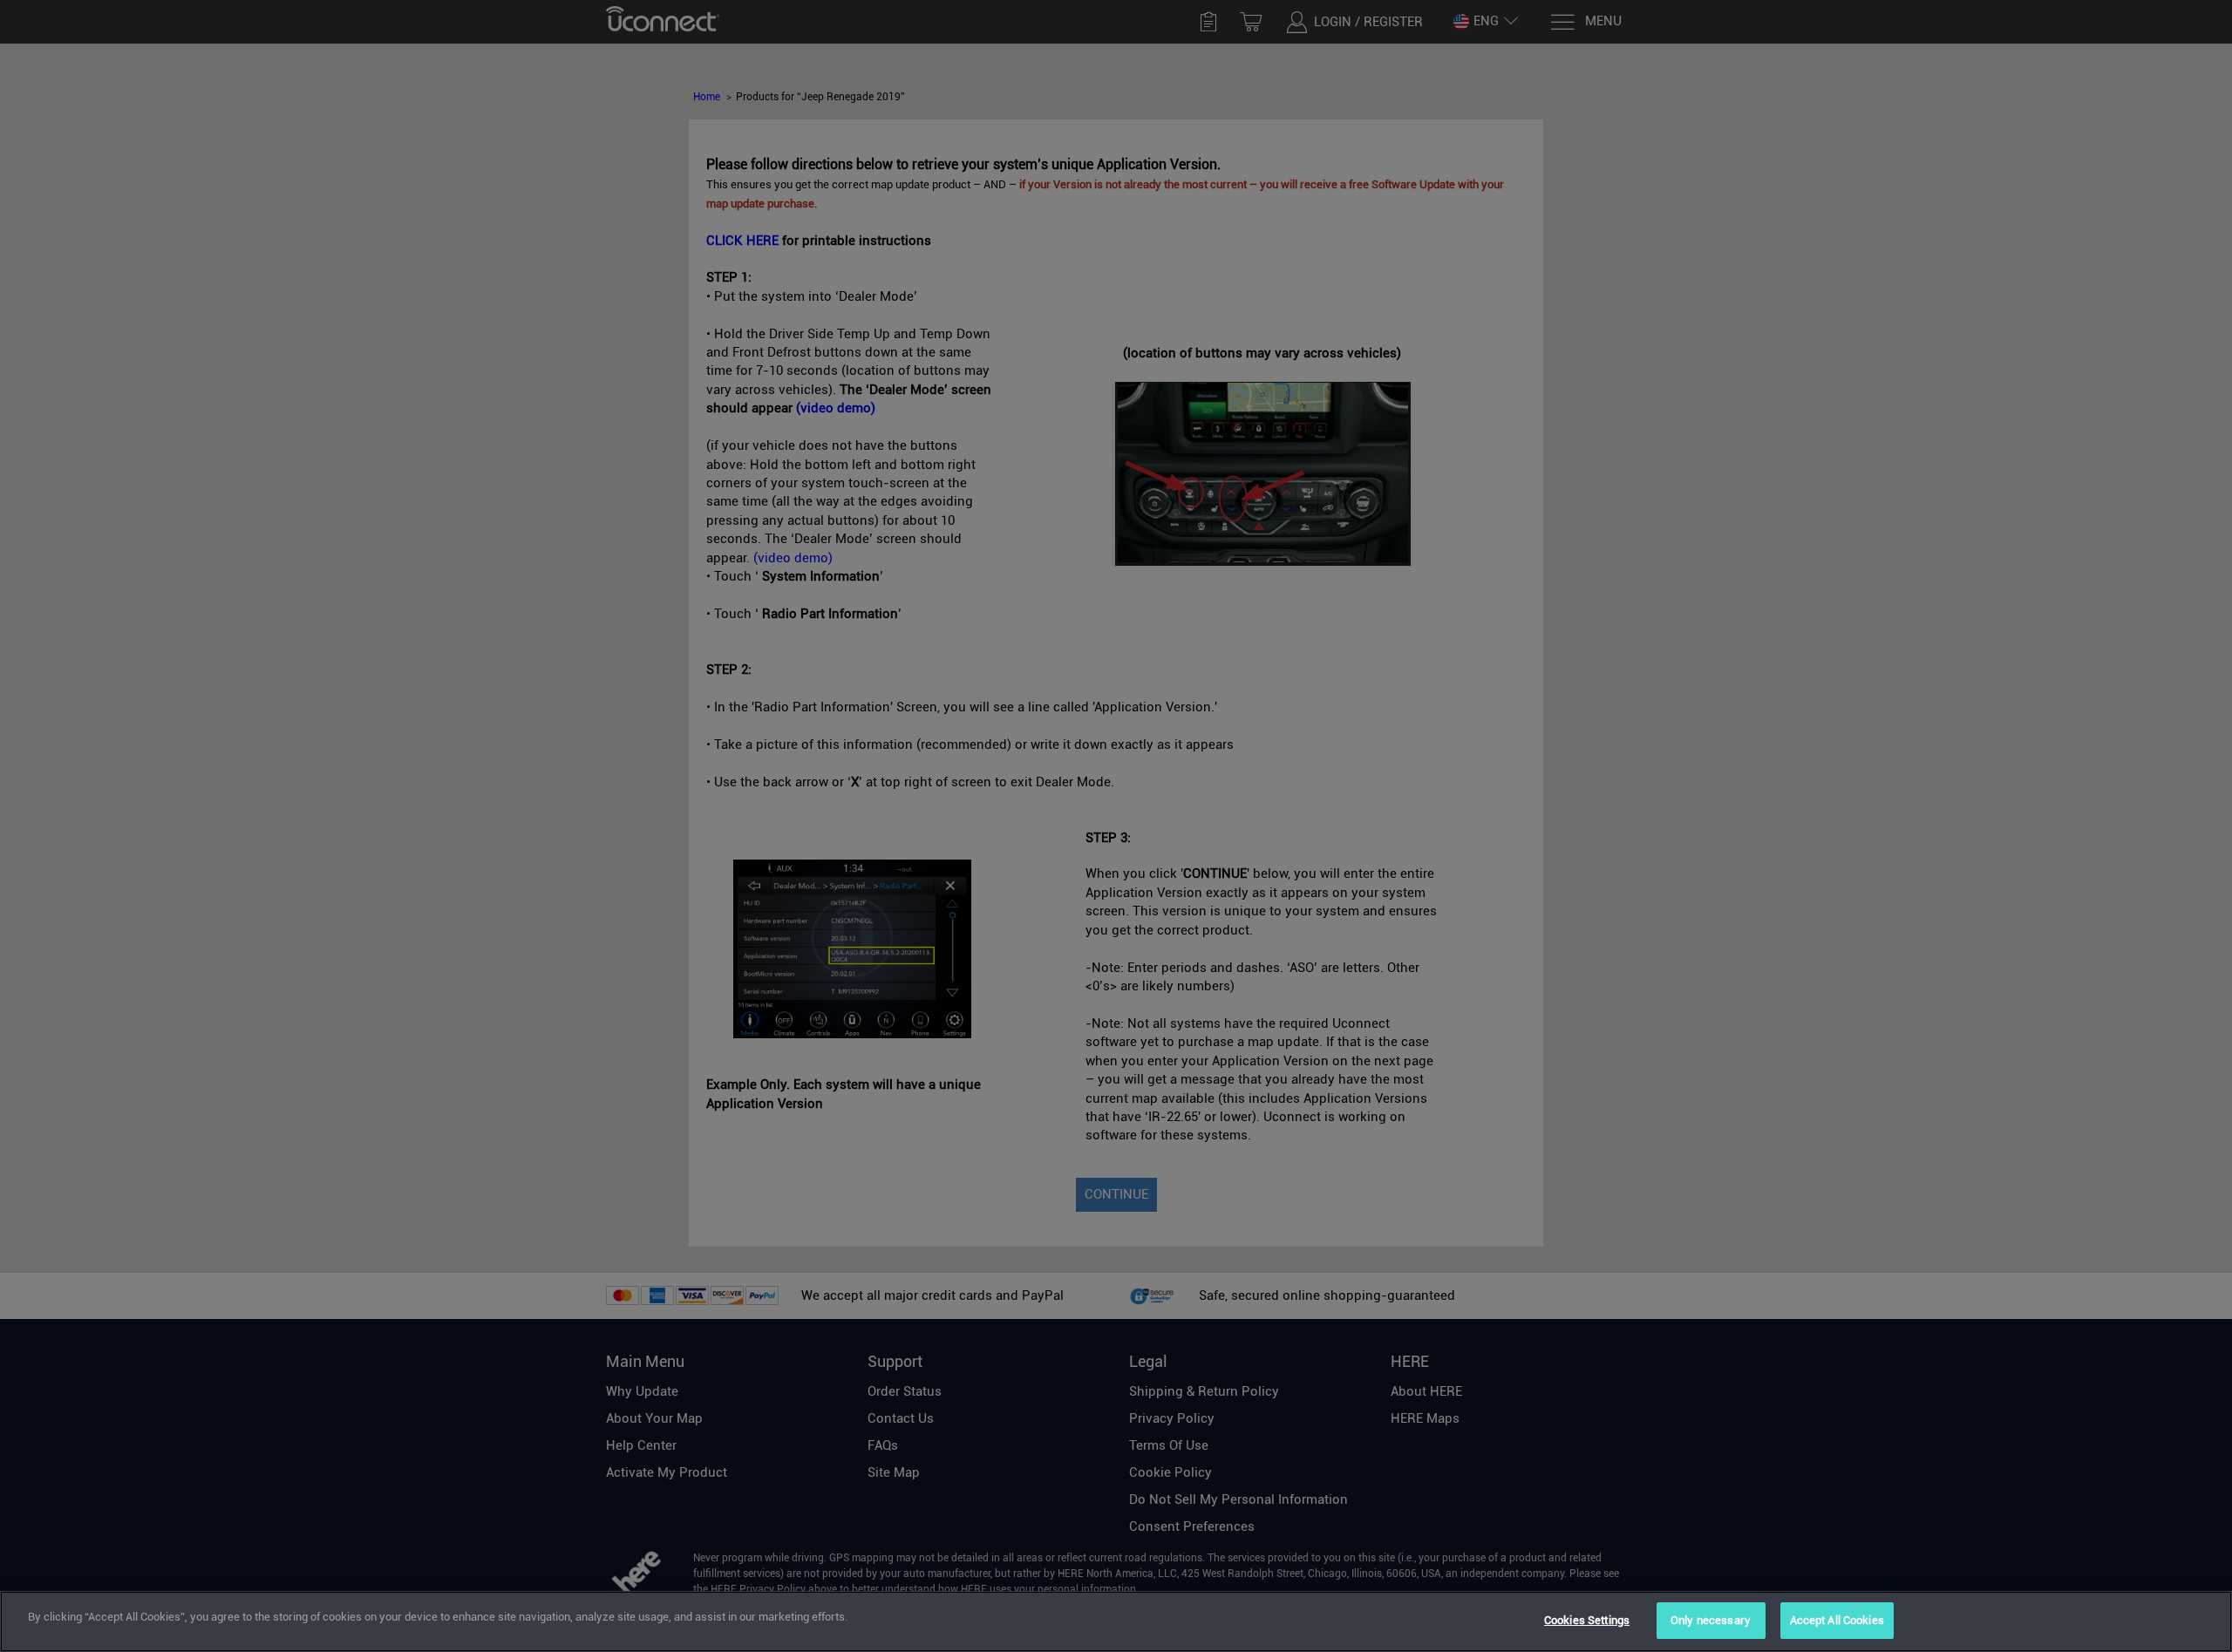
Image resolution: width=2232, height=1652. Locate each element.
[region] (1116, 1621)
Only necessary (1711, 1620)
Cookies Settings (1587, 1620)
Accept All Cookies (1837, 1620)
